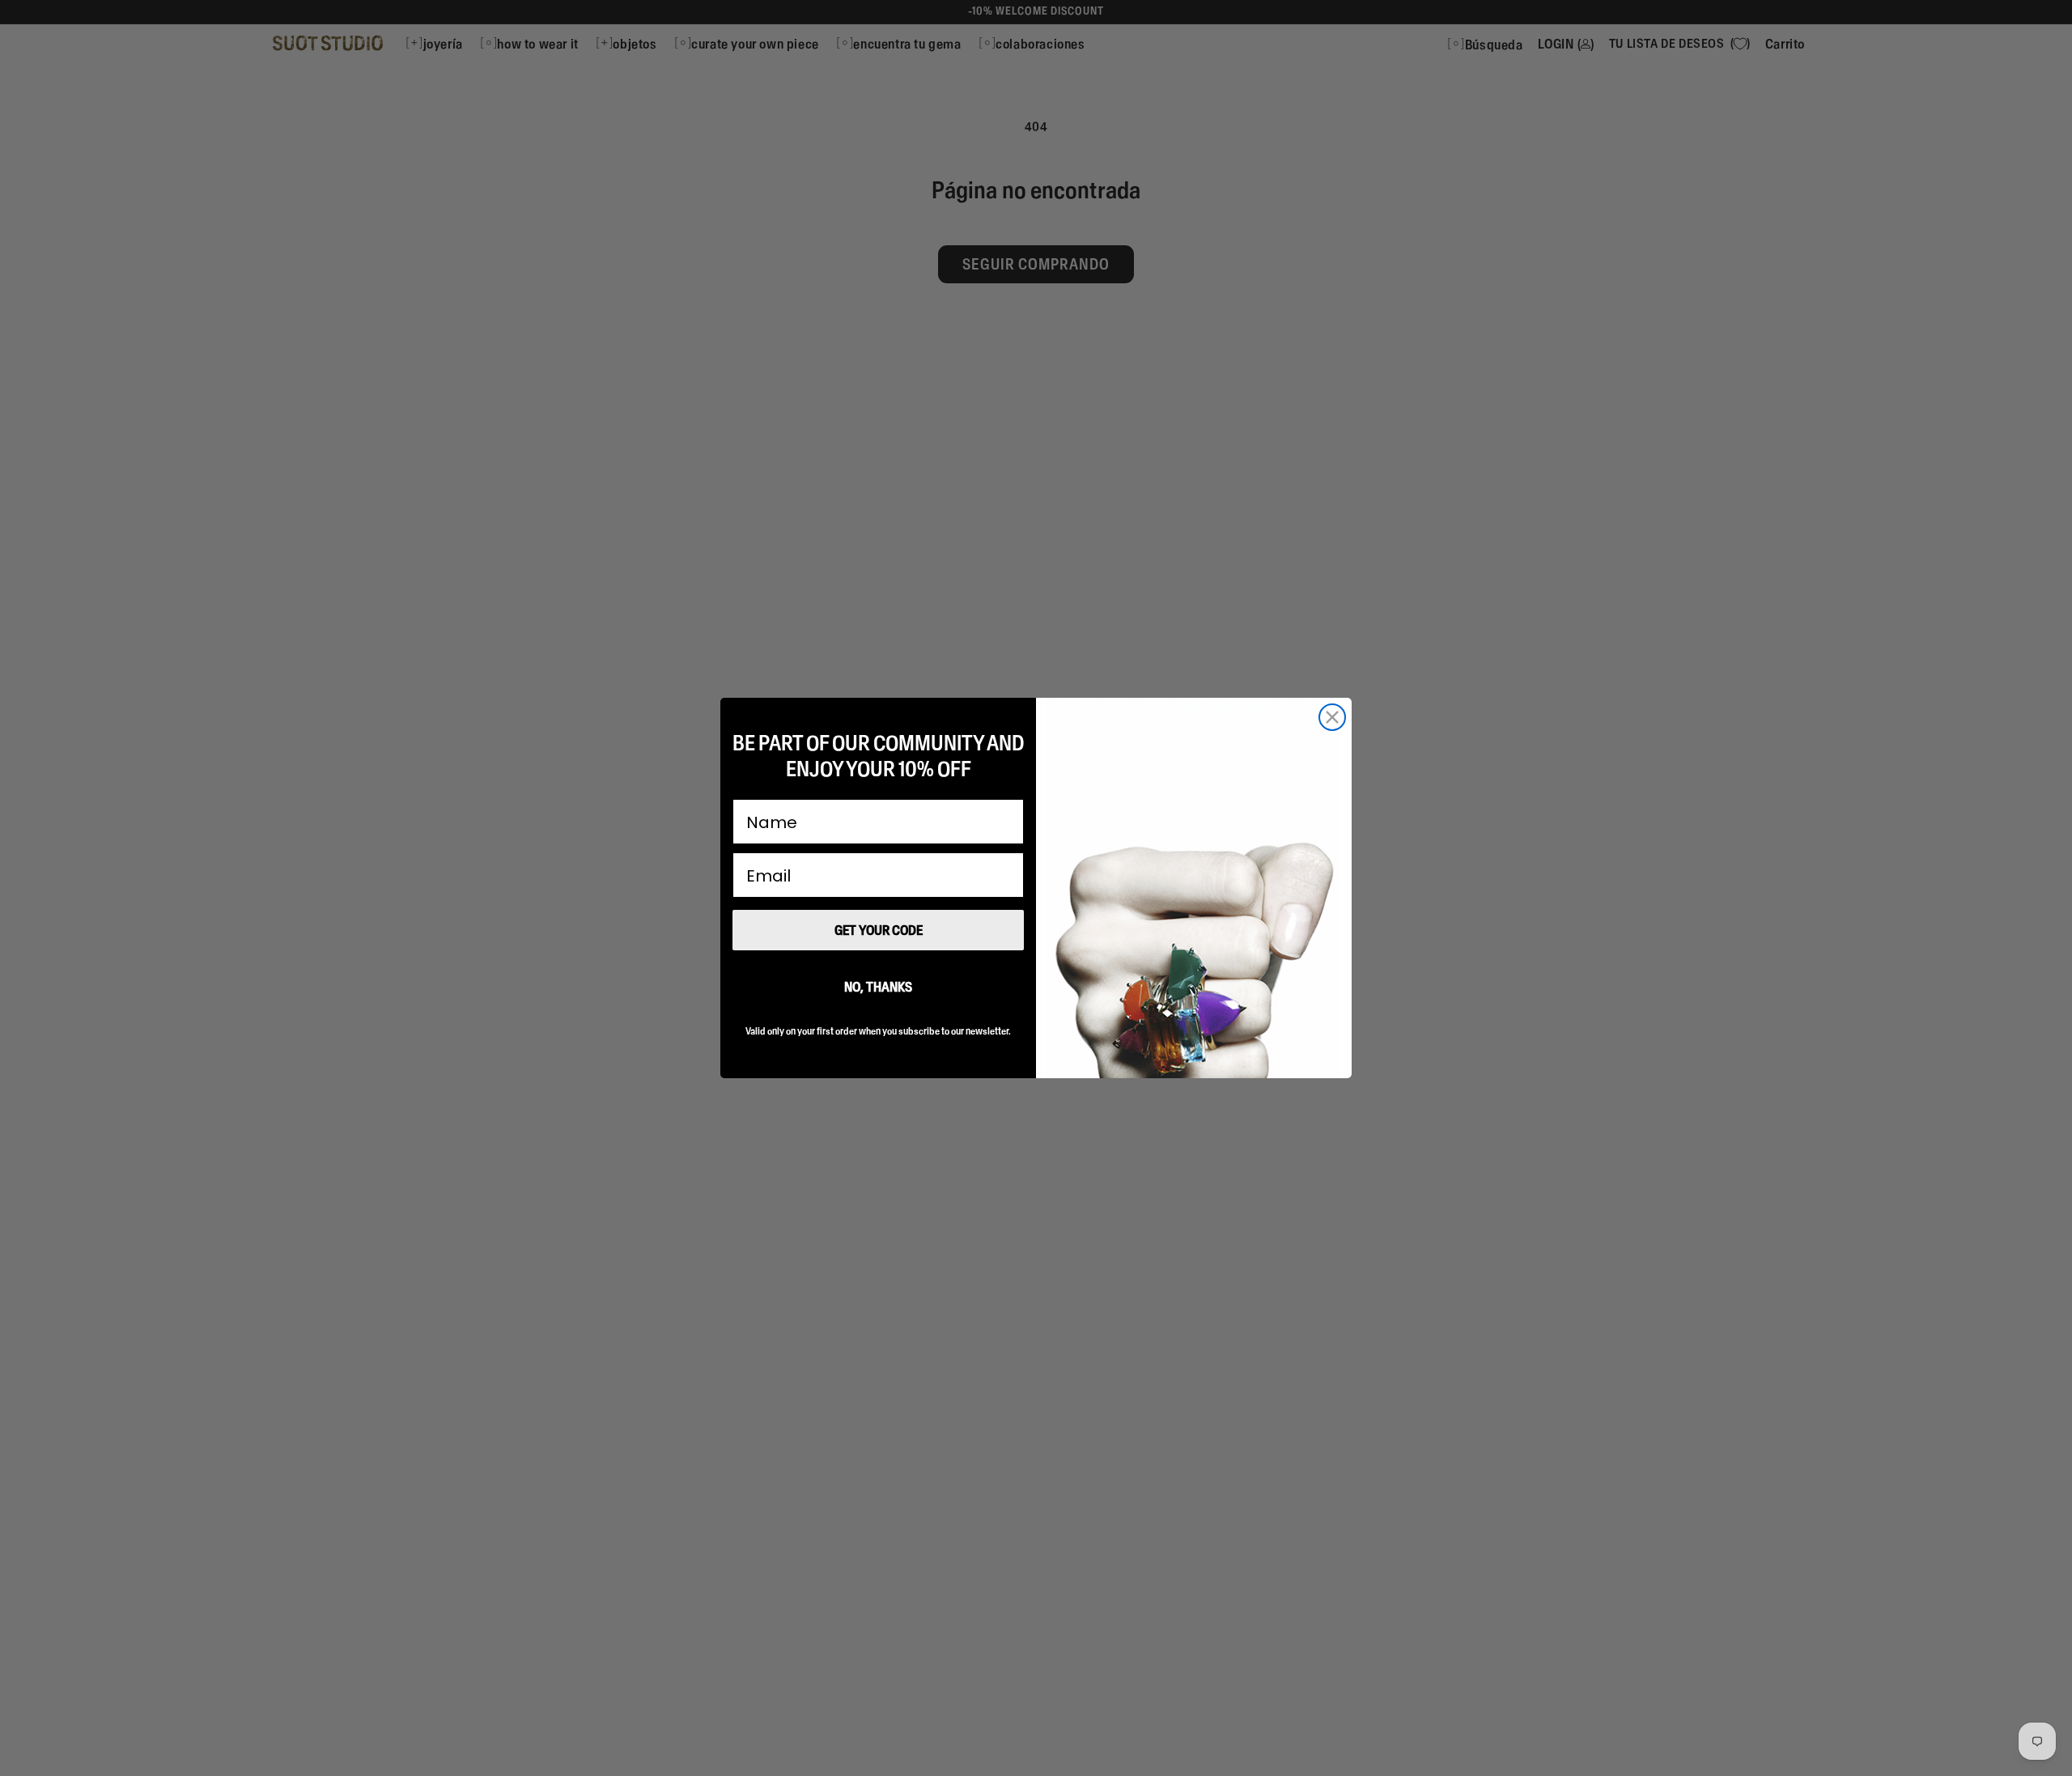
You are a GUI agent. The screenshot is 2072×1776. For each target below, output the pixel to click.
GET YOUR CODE (879, 930)
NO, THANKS (878, 987)
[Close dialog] (1332, 717)
